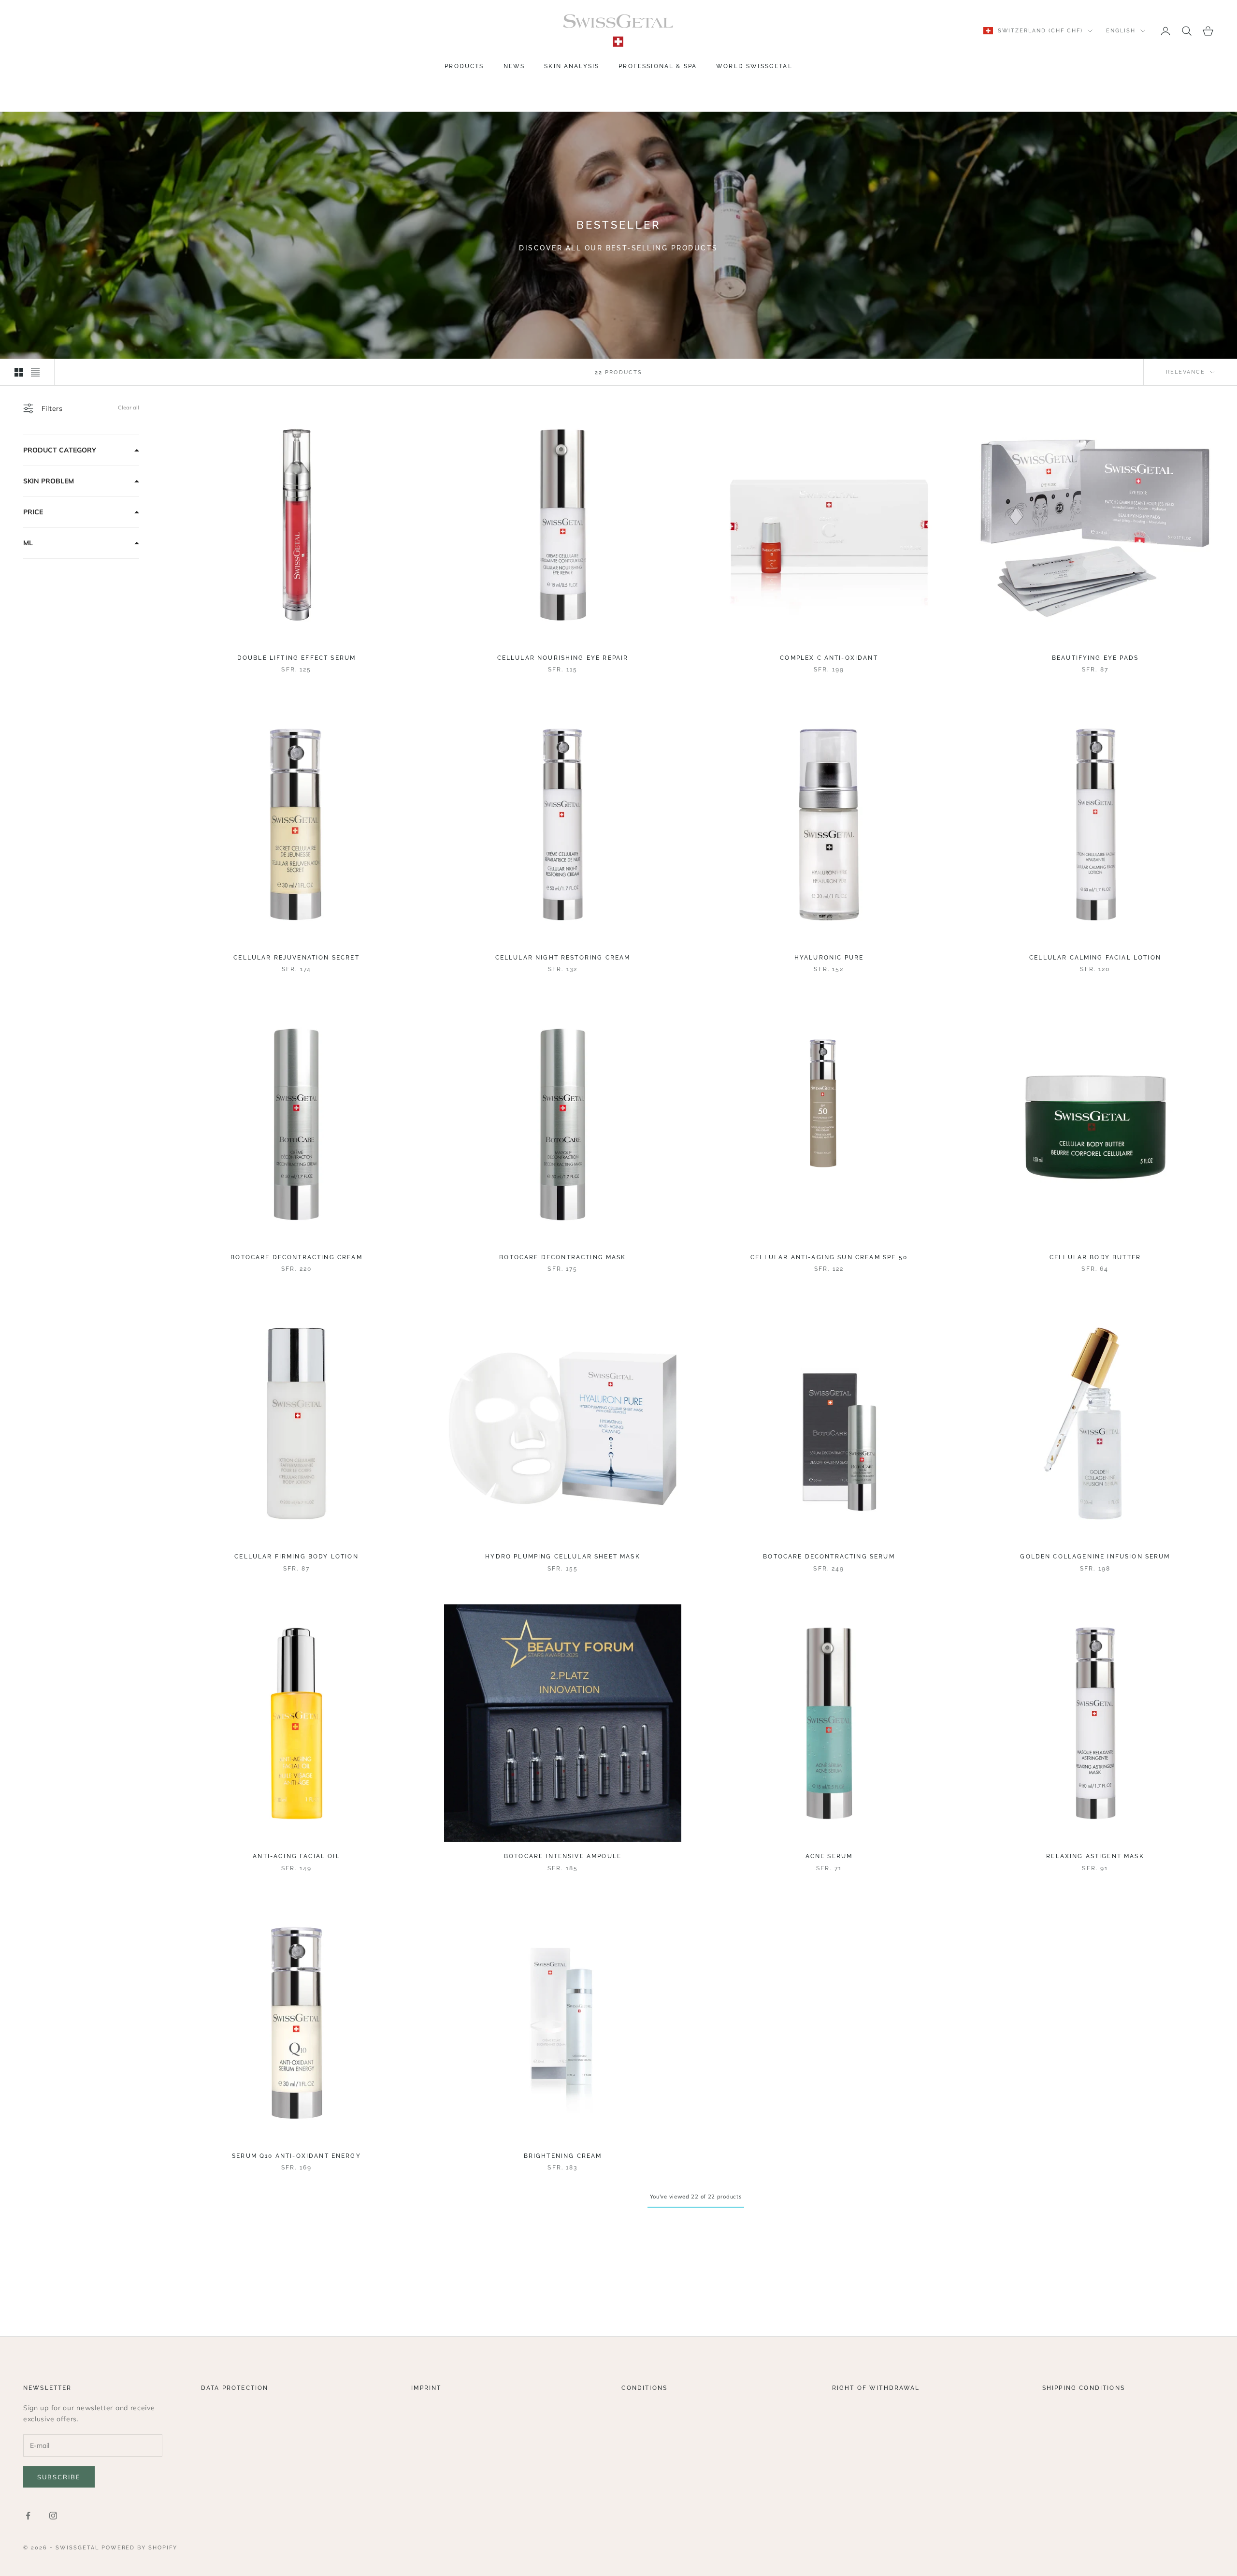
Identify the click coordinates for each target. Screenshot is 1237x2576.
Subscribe (59, 2477)
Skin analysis (572, 66)
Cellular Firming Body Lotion (296, 1557)
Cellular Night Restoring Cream (563, 958)
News (514, 66)
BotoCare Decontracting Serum (829, 1557)
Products (464, 66)
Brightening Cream (563, 2156)
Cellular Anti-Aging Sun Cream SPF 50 (829, 1257)
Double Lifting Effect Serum (296, 658)
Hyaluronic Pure (829, 958)
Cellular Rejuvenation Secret (296, 958)
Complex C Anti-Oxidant (829, 658)
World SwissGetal (754, 66)
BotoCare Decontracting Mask (562, 1257)
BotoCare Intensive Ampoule (563, 1856)
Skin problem (49, 481)
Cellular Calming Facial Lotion (1095, 958)
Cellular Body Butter (1095, 1257)
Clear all (129, 408)
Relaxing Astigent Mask (1095, 1856)
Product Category (60, 450)
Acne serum (829, 1856)
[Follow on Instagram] (53, 2516)
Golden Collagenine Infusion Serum (1095, 1557)
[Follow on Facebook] (28, 2516)
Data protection (235, 2388)
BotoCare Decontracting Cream (296, 1257)
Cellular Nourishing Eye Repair (563, 658)
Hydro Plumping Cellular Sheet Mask (562, 1557)
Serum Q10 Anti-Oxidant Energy (296, 2156)
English (1121, 31)
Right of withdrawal (876, 2388)
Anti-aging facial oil (296, 1856)
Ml (28, 543)
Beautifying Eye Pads (1095, 658)
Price (33, 512)
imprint (426, 2388)
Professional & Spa (658, 66)
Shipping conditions (1084, 2388)
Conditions (644, 2388)
